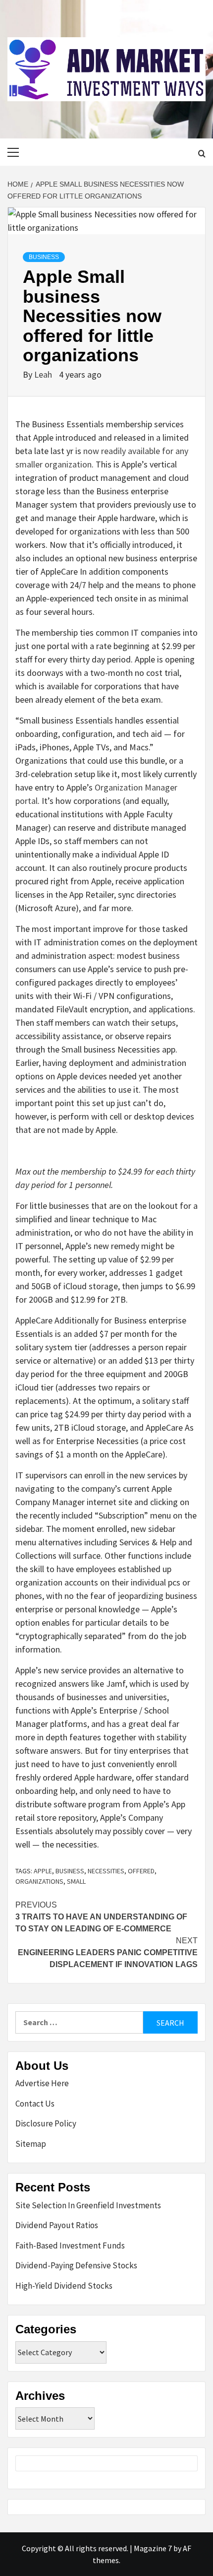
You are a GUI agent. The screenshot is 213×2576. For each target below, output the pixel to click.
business (70, 1871)
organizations (39, 1881)
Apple (43, 1871)
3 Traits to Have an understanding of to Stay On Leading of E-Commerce (101, 1917)
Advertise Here (42, 2083)
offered (141, 1871)
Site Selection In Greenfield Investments (88, 2205)
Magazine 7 (153, 2548)
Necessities (106, 1871)
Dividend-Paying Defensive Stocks (76, 2265)
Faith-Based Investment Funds (70, 2246)
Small (76, 1881)
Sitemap (31, 2144)
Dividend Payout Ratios (57, 2225)
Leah (44, 374)
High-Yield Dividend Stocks (64, 2286)
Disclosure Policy (46, 2123)
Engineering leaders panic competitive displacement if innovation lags (108, 1952)
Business (44, 257)
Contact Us (35, 2104)
